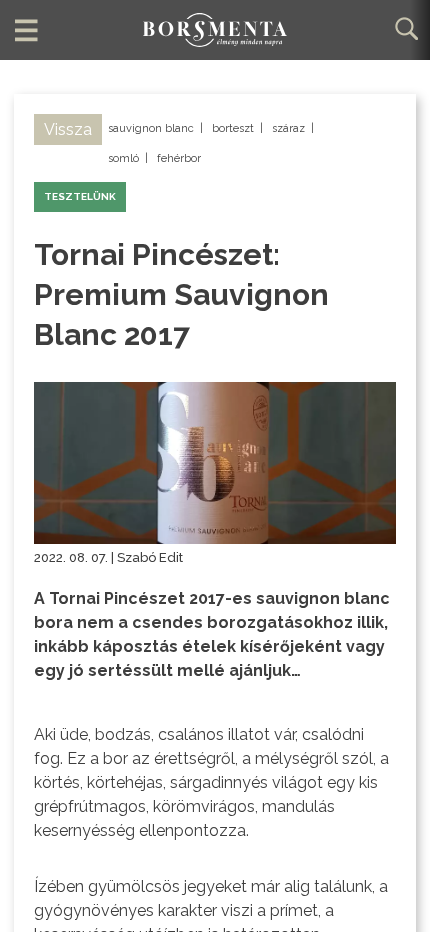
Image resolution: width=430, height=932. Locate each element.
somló (123, 158)
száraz (288, 128)
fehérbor (179, 158)
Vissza (68, 129)
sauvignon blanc (151, 128)
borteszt (233, 128)
